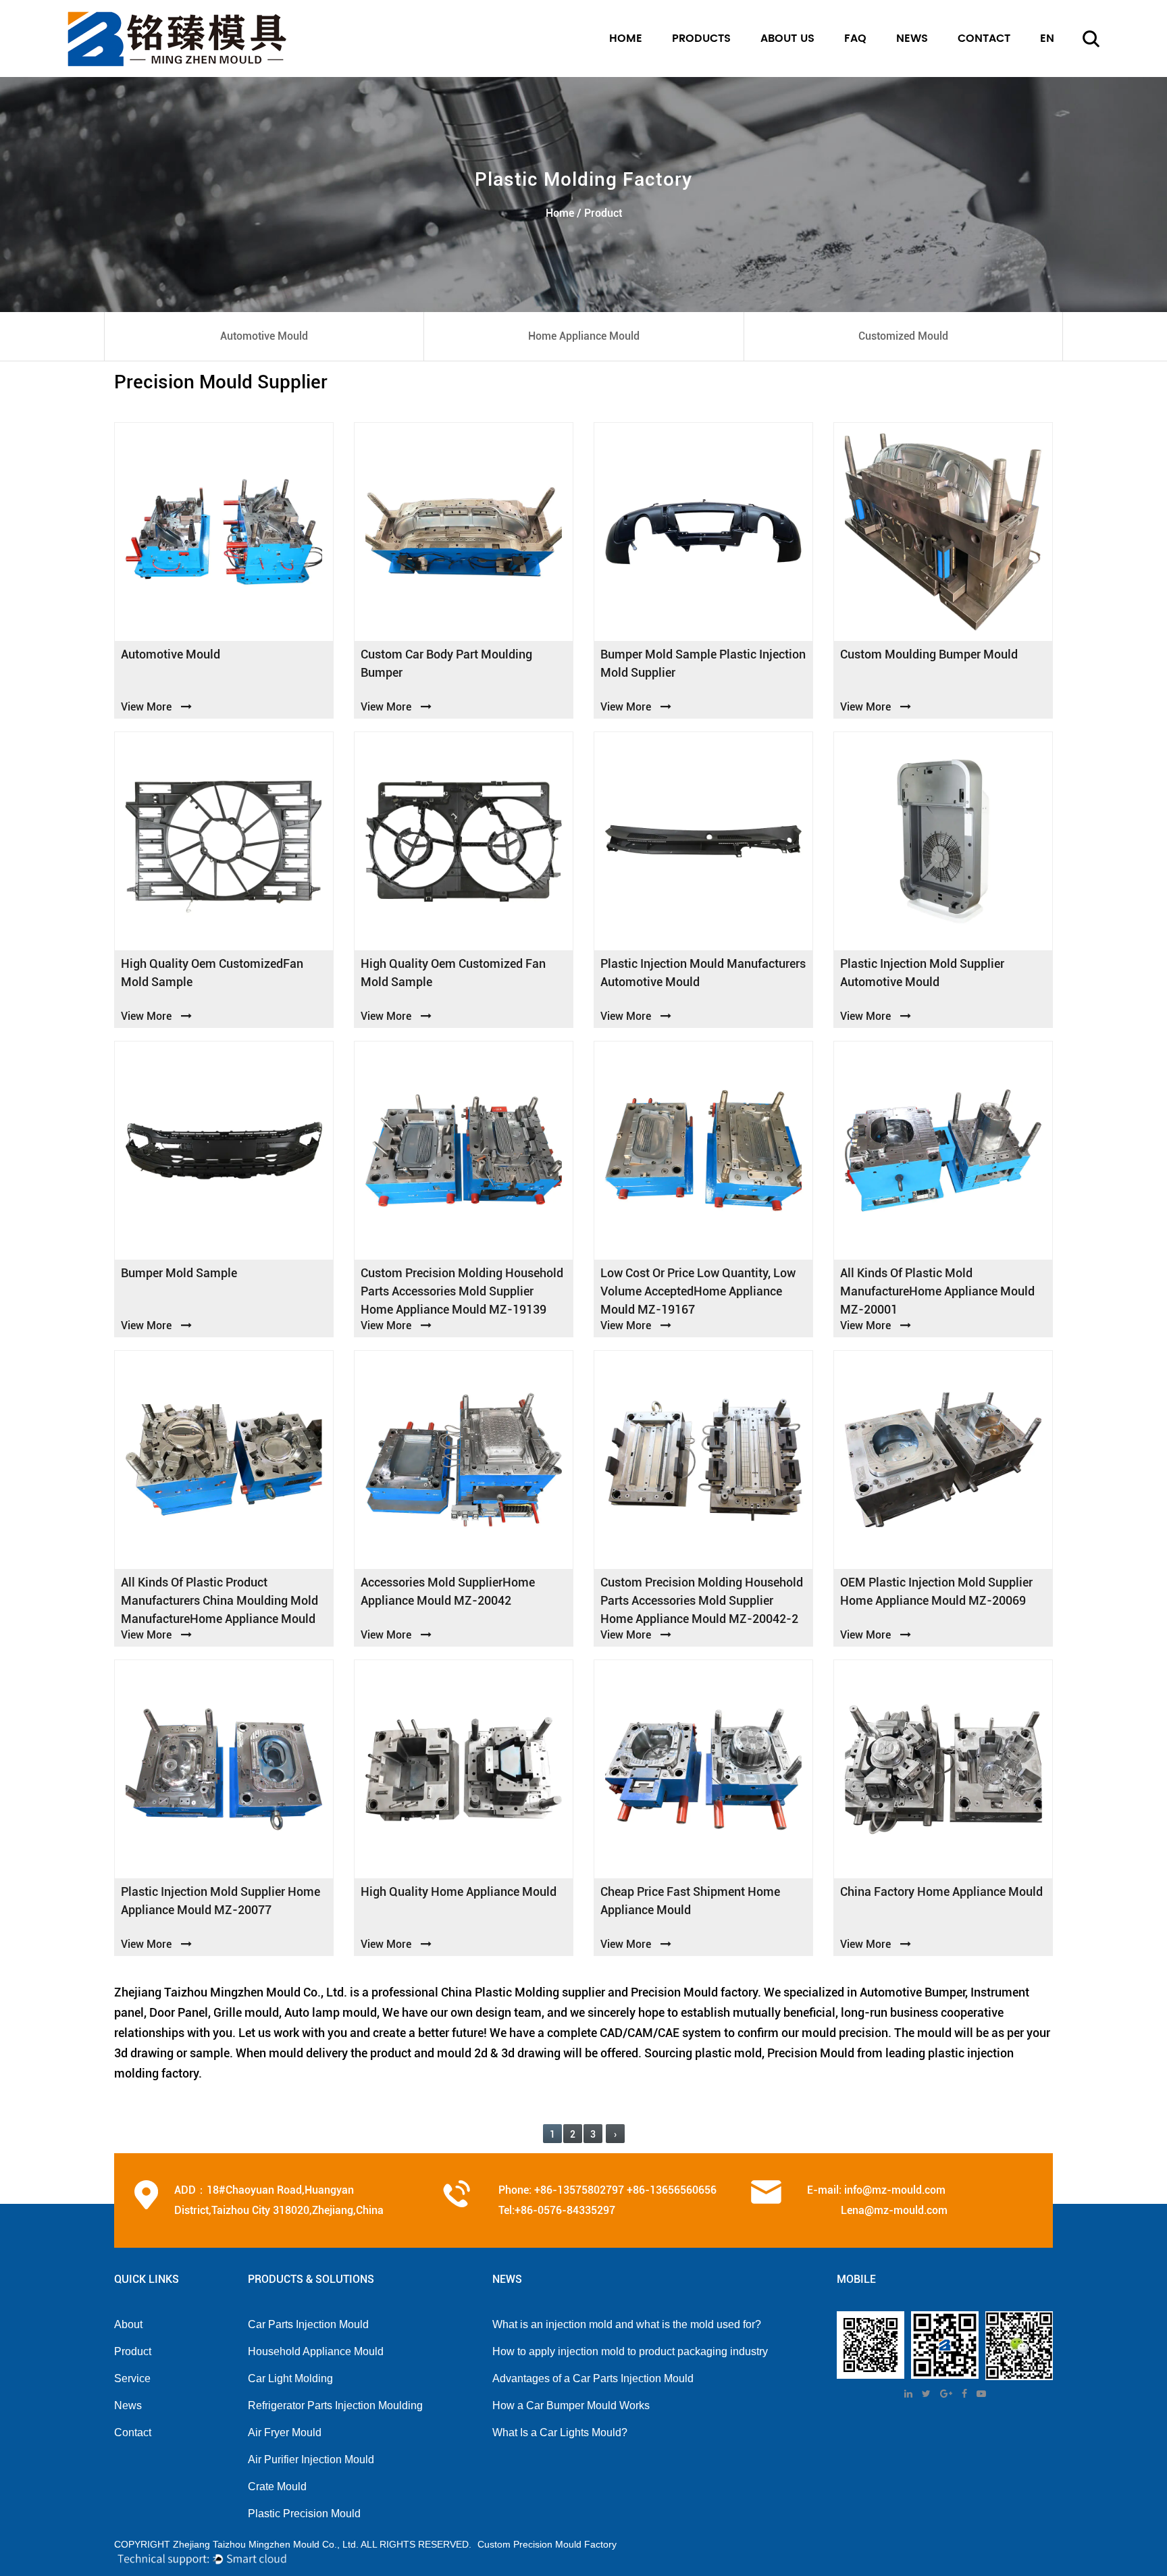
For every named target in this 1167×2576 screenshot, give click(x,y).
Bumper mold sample (179, 1273)
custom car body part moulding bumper (446, 663)
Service (132, 2378)
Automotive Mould (714, 76)
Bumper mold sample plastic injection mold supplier (703, 663)
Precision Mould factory (694, 1992)
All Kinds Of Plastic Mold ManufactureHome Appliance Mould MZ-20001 (937, 1291)
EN (1049, 76)
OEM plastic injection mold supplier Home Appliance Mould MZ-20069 (936, 1591)
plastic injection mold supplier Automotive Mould (922, 973)
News (128, 2405)
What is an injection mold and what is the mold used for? (627, 2324)
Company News (932, 76)
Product (133, 2351)
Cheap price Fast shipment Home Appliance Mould (690, 1901)
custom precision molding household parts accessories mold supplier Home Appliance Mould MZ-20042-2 (702, 1600)
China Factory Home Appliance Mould (941, 1891)
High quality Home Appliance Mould (459, 1891)
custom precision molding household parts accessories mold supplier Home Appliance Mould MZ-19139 (462, 1291)
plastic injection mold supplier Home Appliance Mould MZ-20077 (221, 1901)
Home (626, 38)
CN (1049, 73)
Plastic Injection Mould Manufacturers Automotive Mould (703, 973)
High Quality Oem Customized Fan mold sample (453, 973)
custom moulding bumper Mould (929, 654)
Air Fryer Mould (285, 2432)
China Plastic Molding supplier (523, 1992)
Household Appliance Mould (316, 2351)
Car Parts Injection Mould (308, 2324)
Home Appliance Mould (722, 73)
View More (146, 707)
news (912, 38)
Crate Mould (277, 2487)
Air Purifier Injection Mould (311, 2459)
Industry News (928, 73)
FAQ (855, 38)
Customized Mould (712, 71)
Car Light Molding (290, 2378)
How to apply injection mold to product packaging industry (630, 2351)
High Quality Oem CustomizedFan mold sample (212, 973)
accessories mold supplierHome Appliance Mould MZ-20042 (448, 1591)
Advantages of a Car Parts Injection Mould (593, 2378)
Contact (133, 2432)
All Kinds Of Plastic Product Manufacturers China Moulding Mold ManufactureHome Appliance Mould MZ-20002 (219, 1601)
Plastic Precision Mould (304, 2514)
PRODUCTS (701, 38)
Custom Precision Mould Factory (547, 2544)
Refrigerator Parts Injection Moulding (335, 2405)
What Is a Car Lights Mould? (560, 2432)
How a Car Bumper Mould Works (571, 2405)
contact (984, 38)
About (128, 2324)
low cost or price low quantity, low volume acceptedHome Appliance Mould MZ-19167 (698, 1291)
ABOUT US (787, 38)
